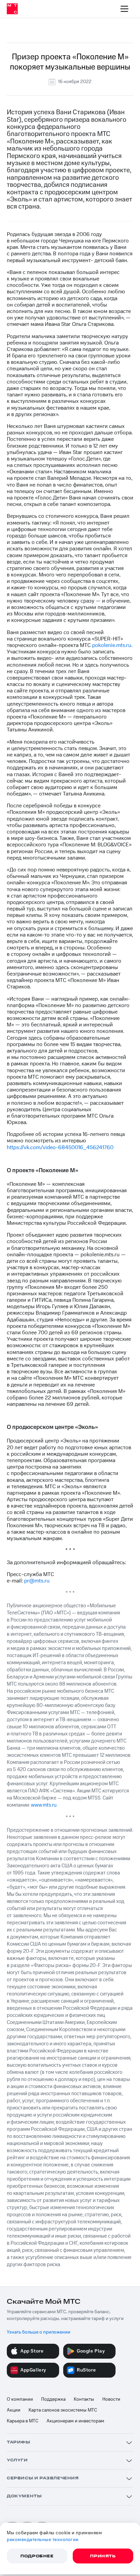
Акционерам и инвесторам (75, 2421)
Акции (14, 2410)
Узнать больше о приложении (39, 2332)
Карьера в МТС (23, 2421)
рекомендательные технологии (43, 2540)
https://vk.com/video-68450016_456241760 (60, 1147)
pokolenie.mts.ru (112, 645)
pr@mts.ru (37, 1581)
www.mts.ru (44, 1805)
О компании (20, 2399)
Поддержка (53, 2399)
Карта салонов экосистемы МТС (63, 2410)
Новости (111, 2399)
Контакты (84, 2399)
